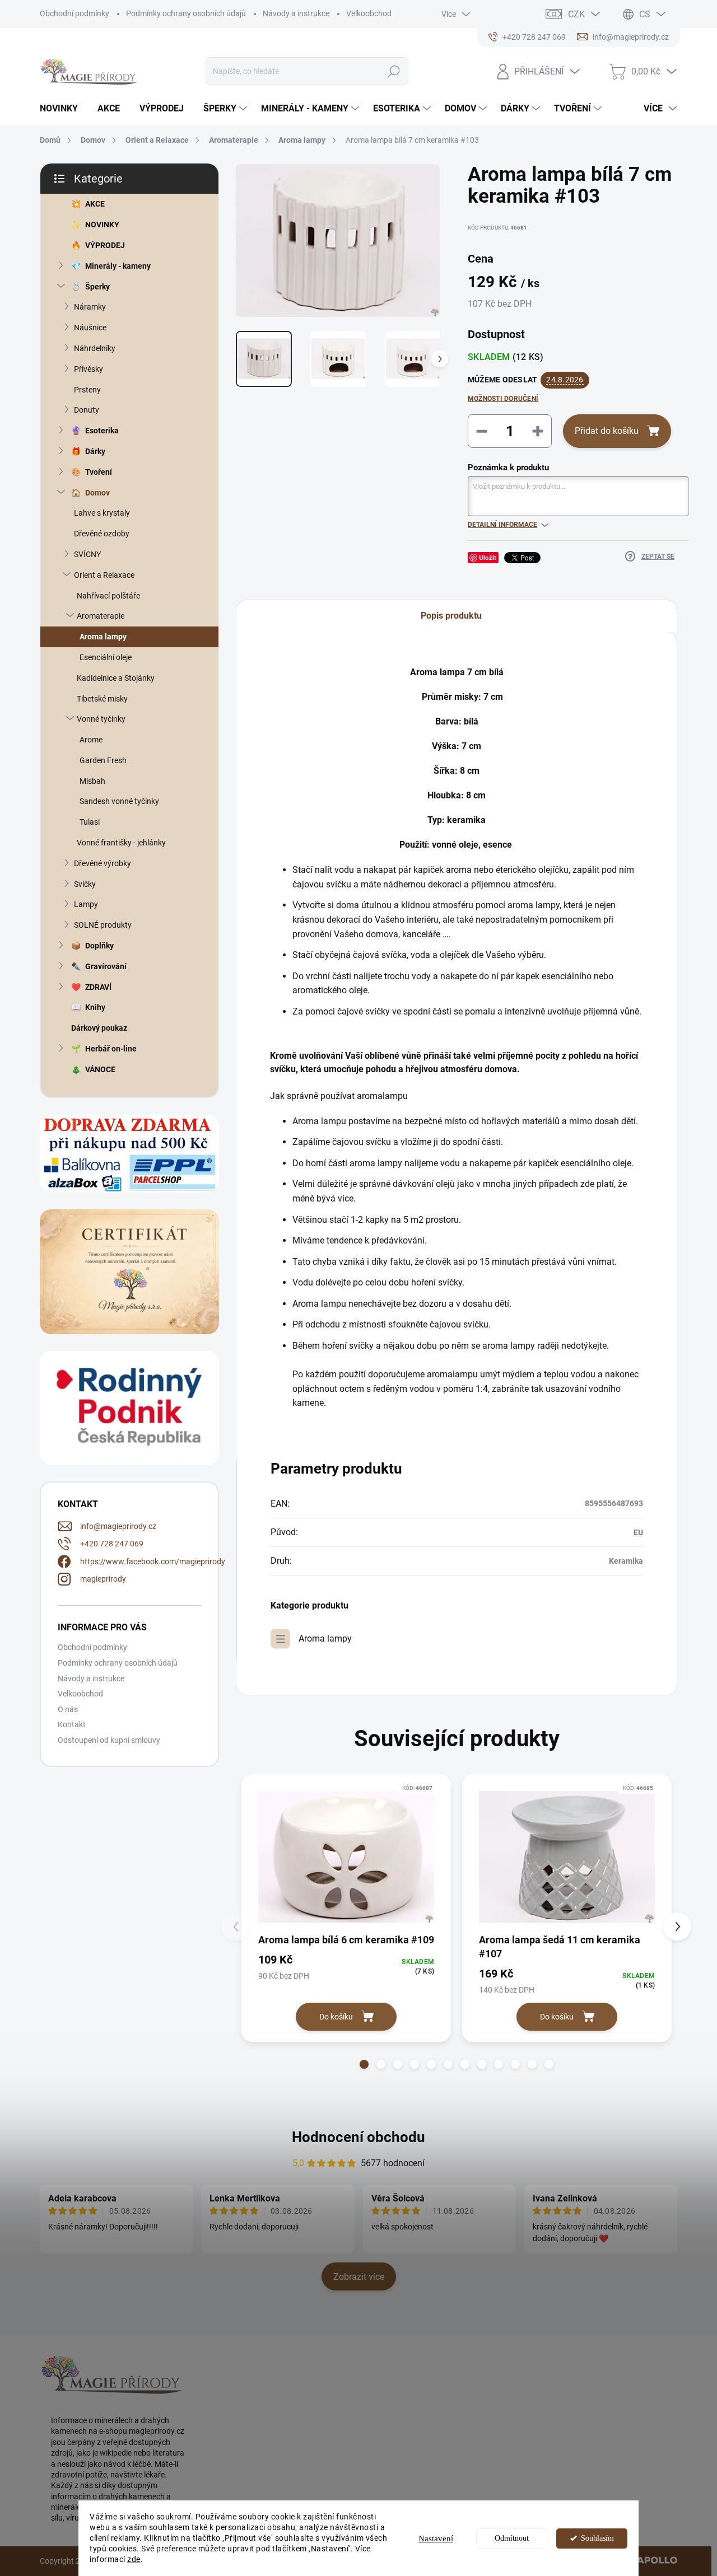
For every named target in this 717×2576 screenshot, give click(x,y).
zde (134, 2559)
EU (638, 1532)
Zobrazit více (359, 2277)
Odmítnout (512, 2538)
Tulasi (90, 822)
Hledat (394, 71)
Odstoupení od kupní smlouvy (109, 1740)
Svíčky (85, 884)
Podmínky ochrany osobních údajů (186, 13)
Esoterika (102, 431)
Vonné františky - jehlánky (121, 843)
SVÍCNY (87, 554)
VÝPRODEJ (105, 245)
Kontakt (72, 1724)
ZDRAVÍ (98, 987)
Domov (97, 493)
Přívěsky (89, 369)
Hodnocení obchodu (358, 2137)
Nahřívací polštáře (108, 596)
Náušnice (90, 328)
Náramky (90, 307)
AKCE (95, 204)
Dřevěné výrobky (103, 863)
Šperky (97, 287)
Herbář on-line (111, 1049)
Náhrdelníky (95, 348)
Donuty (87, 410)
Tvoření (99, 472)
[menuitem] (63, 109)
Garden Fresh (103, 760)
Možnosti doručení (503, 399)
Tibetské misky (102, 699)
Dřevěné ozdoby (102, 534)
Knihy (95, 1007)
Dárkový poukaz (99, 1028)
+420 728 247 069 (112, 1544)
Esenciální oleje (106, 657)
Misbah (92, 781)
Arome (91, 740)
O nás (68, 1709)
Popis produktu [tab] (451, 616)
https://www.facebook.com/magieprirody (153, 1562)
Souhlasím (597, 2538)
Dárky (95, 451)
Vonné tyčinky (101, 719)
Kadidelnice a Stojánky (116, 678)
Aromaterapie (101, 616)
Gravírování (106, 966)
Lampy (86, 904)
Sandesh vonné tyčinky (119, 801)
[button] (364, 2064)
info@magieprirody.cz (118, 1526)
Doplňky (99, 946)
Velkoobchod (369, 13)
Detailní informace (502, 525)
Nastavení (436, 2538)
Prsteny (87, 390)
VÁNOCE (100, 1069)
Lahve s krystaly (102, 513)
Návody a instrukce (296, 13)
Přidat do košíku (607, 431)
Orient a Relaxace (104, 575)
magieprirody (103, 1579)
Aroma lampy (103, 637)
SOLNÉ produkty (103, 925)
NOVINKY (102, 225)
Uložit (488, 557)
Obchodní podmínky (75, 13)
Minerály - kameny (118, 266)
